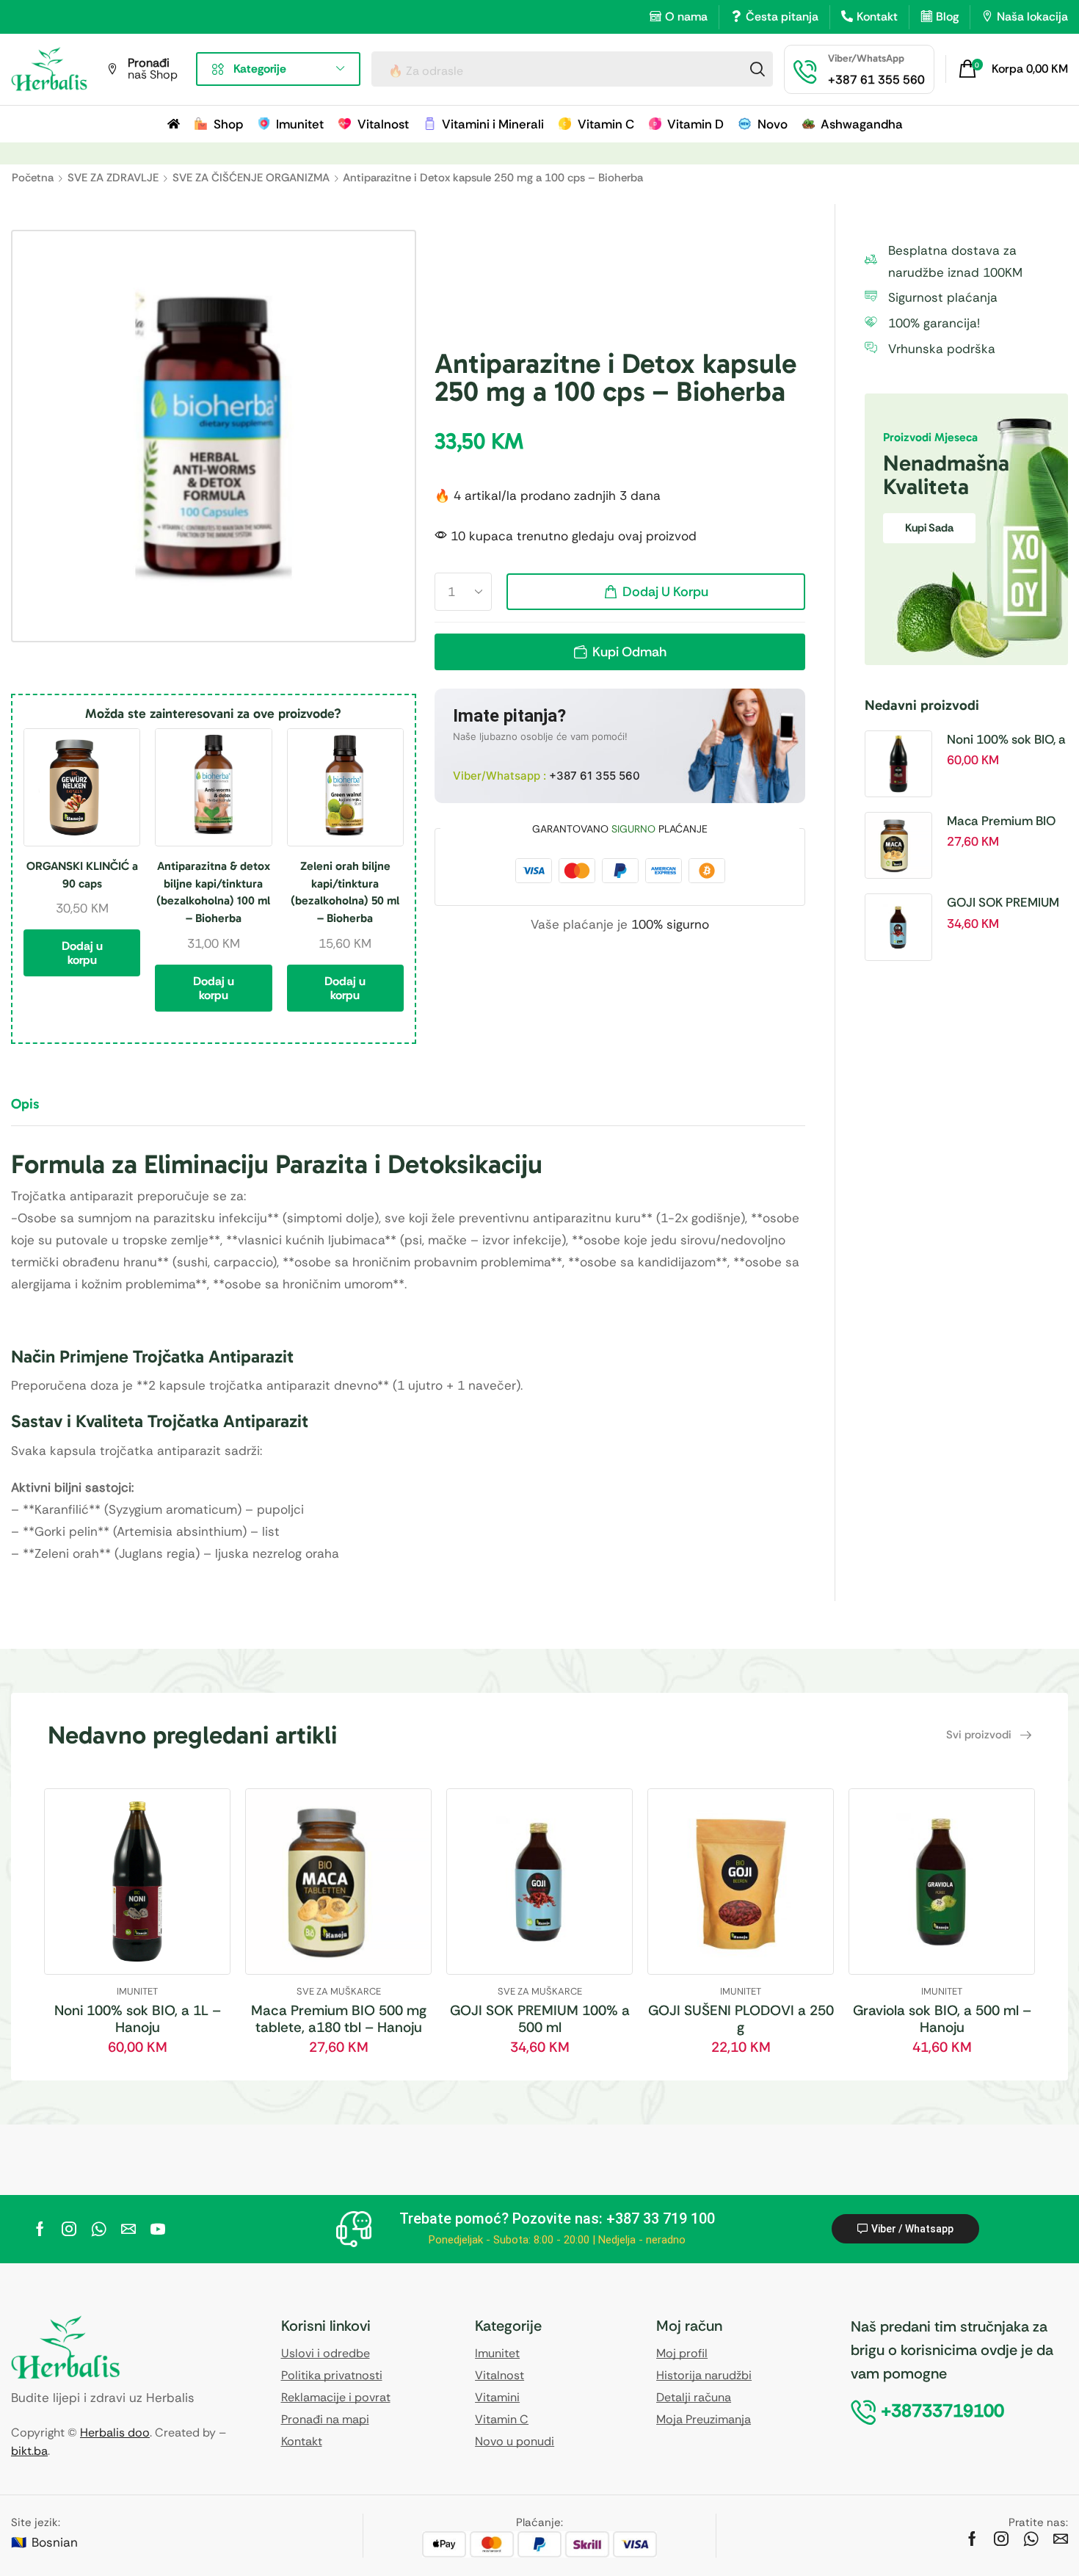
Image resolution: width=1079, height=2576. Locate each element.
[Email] (128, 2229)
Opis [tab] (25, 1104)
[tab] (36, 1111)
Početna (33, 178)
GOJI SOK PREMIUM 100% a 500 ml (1003, 903)
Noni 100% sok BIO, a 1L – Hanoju (1006, 740)
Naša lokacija (1032, 17)
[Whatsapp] (99, 2229)
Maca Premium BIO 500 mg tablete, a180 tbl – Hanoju (1007, 821)
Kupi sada (929, 528)
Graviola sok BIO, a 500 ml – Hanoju (942, 2019)
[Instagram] (69, 2229)
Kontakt (877, 17)
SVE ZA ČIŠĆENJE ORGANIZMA (251, 178)
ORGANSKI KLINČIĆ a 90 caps (82, 875)
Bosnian (55, 2542)
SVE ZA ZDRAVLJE (113, 178)
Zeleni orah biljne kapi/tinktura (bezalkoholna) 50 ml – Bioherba (345, 892)
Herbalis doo (115, 2432)
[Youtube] (158, 2229)
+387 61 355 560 (595, 776)
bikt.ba (29, 2451)
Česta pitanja (782, 17)
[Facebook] (40, 2229)
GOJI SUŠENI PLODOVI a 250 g (741, 2019)
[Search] (758, 69)
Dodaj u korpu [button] (82, 953)
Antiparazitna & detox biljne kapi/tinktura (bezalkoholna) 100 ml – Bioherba (213, 892)
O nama (686, 17)
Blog (947, 17)
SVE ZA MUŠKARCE (339, 1991)
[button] (1013, 69)
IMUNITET (137, 1991)
